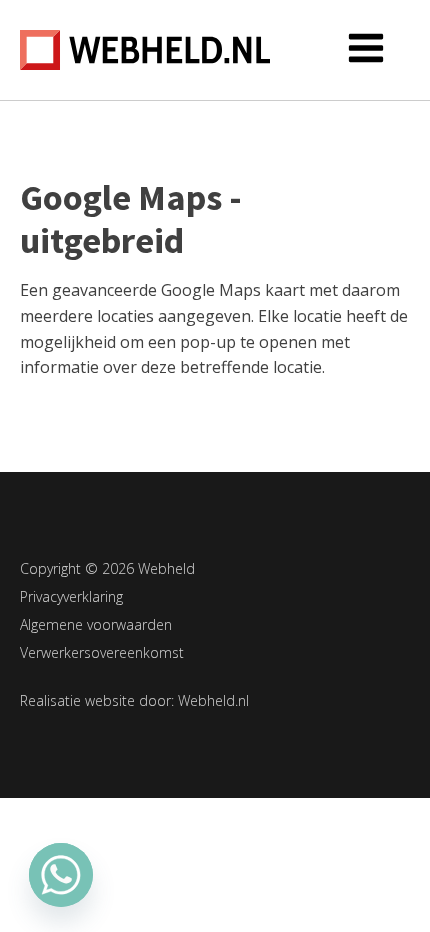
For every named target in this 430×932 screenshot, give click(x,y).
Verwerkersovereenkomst (102, 652)
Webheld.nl (213, 700)
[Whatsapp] (61, 875)
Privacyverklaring (71, 596)
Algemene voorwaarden (96, 624)
